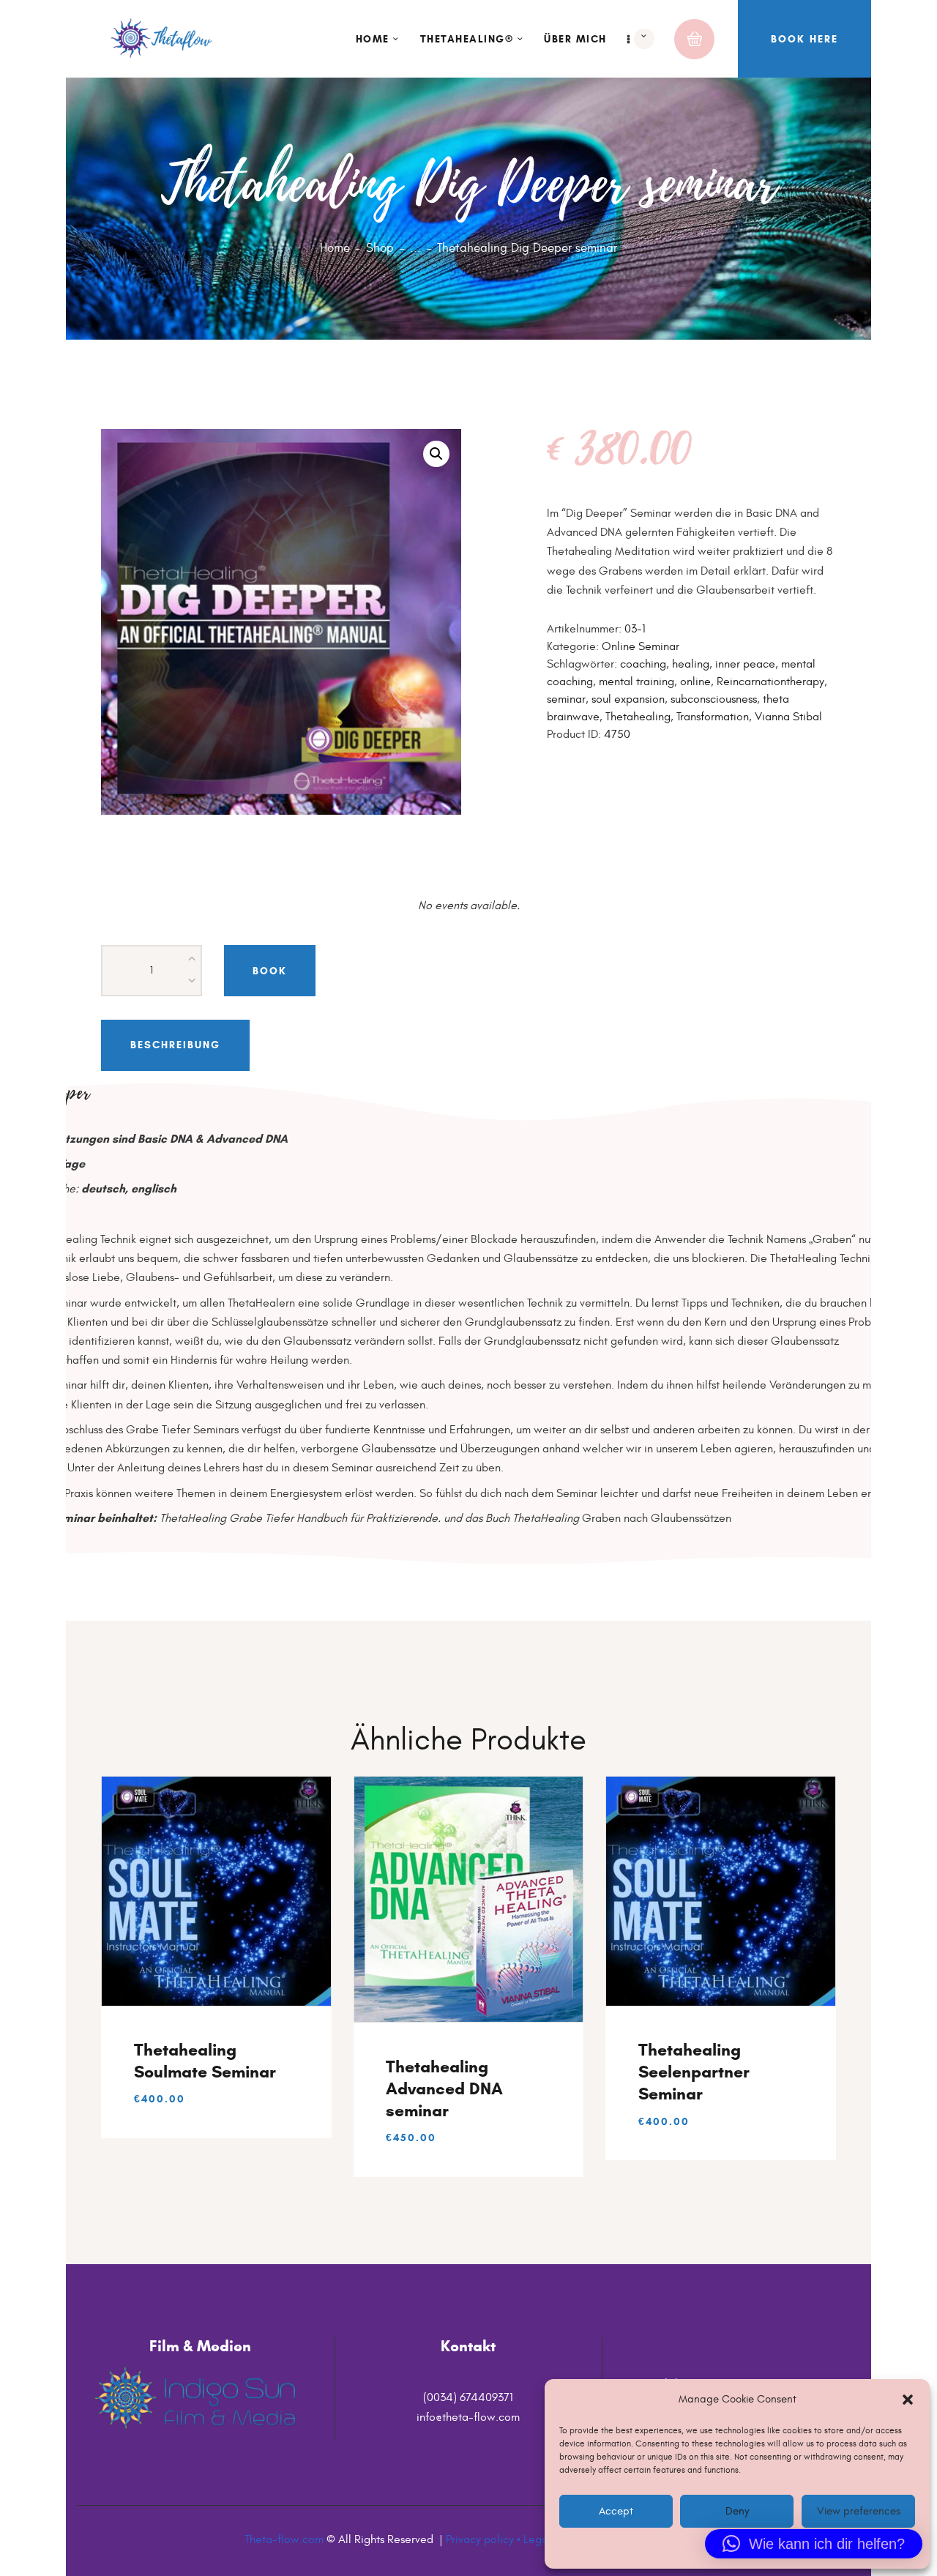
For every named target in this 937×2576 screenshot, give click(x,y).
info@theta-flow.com (468, 2417)
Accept (616, 2510)
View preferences (858, 2510)
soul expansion (628, 699)
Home (335, 248)
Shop (380, 248)
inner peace (745, 664)
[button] (908, 2400)
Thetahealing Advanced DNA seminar (444, 2088)
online (695, 682)
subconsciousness (714, 699)
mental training (637, 682)
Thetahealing (638, 717)
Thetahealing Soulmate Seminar (205, 2061)
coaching (643, 664)
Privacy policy (480, 2539)
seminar (566, 699)
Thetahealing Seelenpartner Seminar (694, 2072)
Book (270, 970)
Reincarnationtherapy (770, 682)
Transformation (713, 717)
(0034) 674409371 (468, 2397)
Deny (737, 2510)
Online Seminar (641, 646)
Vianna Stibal (788, 717)
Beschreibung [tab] (175, 1045)
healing (691, 664)
